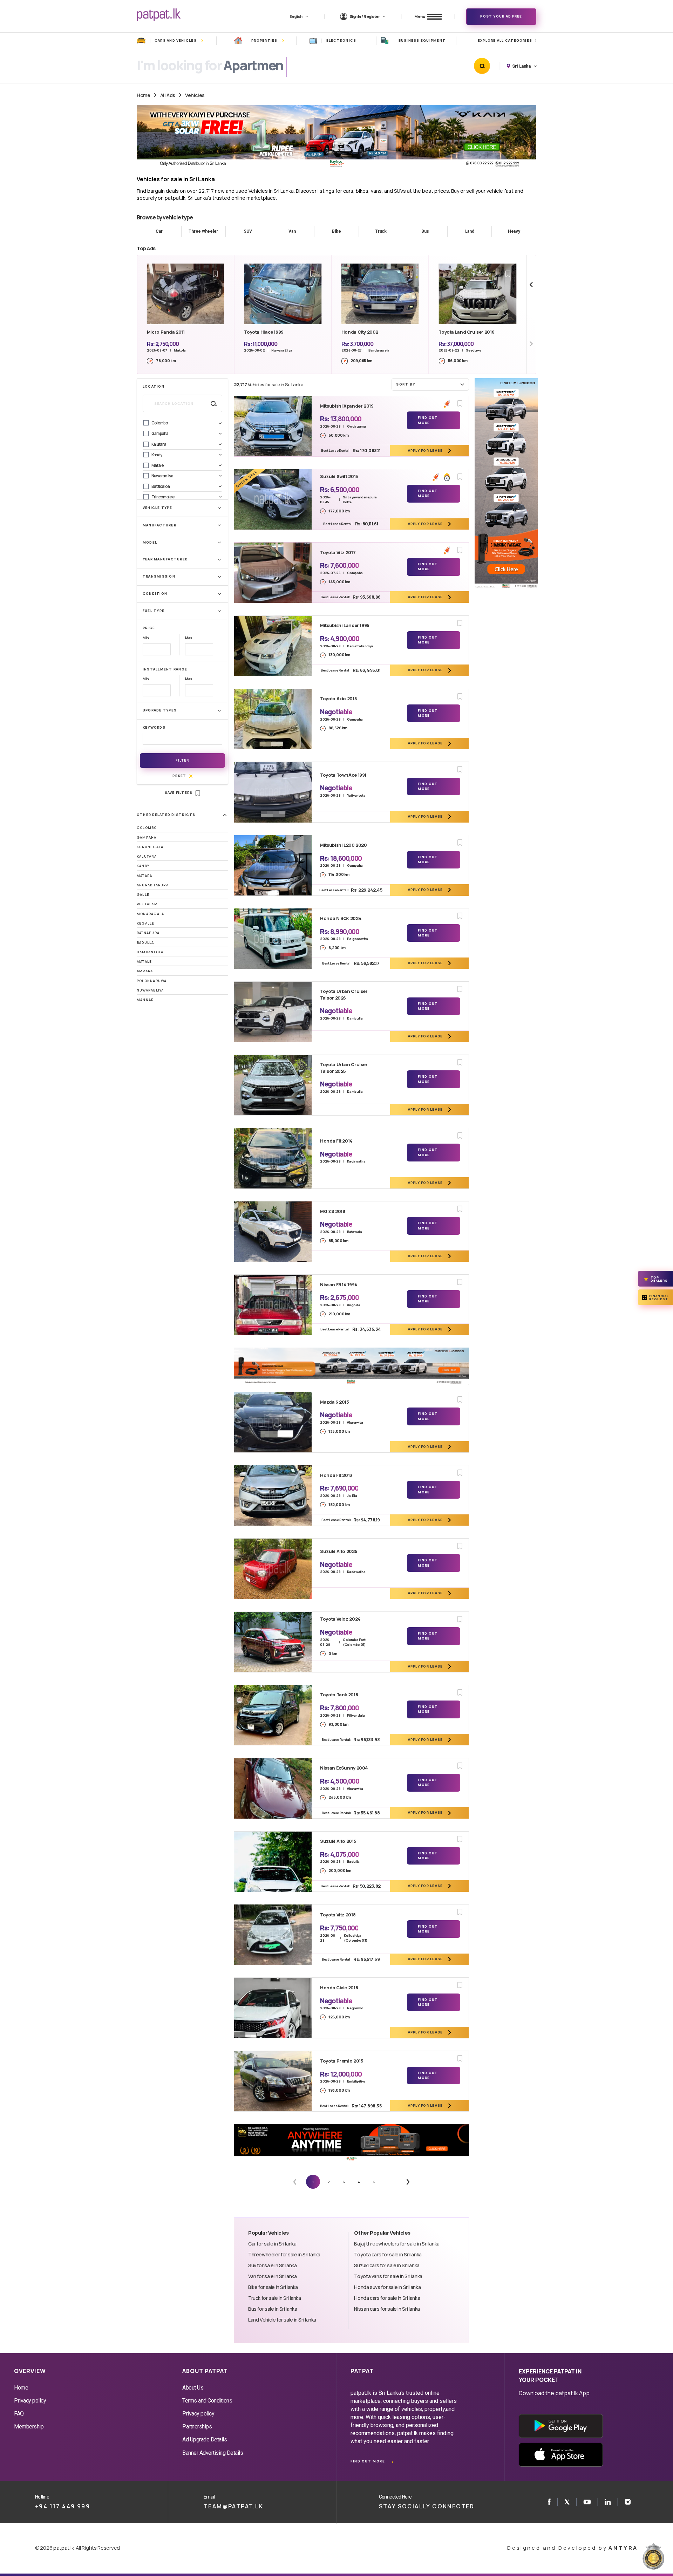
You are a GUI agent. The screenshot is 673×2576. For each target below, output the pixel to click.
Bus (425, 231)
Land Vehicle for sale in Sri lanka (282, 2320)
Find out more (368, 2461)
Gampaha (147, 837)
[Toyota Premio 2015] (273, 2081)
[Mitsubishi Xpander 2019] (273, 426)
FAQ (19, 2414)
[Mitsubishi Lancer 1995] (273, 646)
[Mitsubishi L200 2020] (273, 865)
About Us (193, 2388)
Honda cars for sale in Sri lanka (387, 2298)
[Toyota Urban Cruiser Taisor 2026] (273, 1012)
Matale (144, 962)
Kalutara (147, 856)
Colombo (147, 828)
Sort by (406, 384)
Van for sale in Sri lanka (272, 2276)
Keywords (154, 727)
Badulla (145, 943)
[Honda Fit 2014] (273, 1158)
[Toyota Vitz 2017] (273, 573)
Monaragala (150, 914)
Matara (144, 876)
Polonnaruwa (152, 981)
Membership (29, 2427)
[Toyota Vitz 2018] (273, 1935)
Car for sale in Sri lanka (272, 2244)
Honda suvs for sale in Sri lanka (387, 2287)
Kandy (143, 866)
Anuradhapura (153, 885)
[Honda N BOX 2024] (273, 939)
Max (188, 638)
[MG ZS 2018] (273, 1232)
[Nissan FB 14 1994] (273, 1305)
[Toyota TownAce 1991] (273, 792)
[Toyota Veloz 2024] (273, 1642)
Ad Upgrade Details (205, 2439)
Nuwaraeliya (150, 990)
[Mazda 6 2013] (273, 1422)
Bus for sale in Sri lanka (273, 2309)
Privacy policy (30, 2401)
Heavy (514, 231)
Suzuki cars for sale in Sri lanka (387, 2265)
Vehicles (195, 95)
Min (146, 638)
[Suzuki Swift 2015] (273, 499)
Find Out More (428, 420)
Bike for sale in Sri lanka (273, 2287)
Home (143, 95)
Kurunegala (150, 847)
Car (159, 231)
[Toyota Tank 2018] (273, 1715)
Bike (336, 231)
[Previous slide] (531, 285)
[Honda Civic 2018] (273, 2008)
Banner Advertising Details (213, 2453)
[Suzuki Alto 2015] (273, 1862)
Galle (143, 895)
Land (470, 231)
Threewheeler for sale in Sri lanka (284, 2254)
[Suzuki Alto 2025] (273, 1569)
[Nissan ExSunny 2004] (273, 1788)
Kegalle (146, 923)
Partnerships (197, 2427)
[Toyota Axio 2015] (273, 719)
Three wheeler (203, 231)
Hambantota (150, 952)
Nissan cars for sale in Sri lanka (387, 2309)
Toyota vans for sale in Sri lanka (388, 2276)
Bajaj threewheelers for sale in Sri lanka (397, 2244)
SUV (248, 231)
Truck (381, 231)
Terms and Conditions (207, 2401)
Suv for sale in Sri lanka (272, 2265)
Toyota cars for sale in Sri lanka (388, 2254)
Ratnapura (148, 933)
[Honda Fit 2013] (273, 1495)
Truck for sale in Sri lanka (275, 2298)
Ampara (145, 971)
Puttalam (147, 904)
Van (292, 231)
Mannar (145, 1000)
